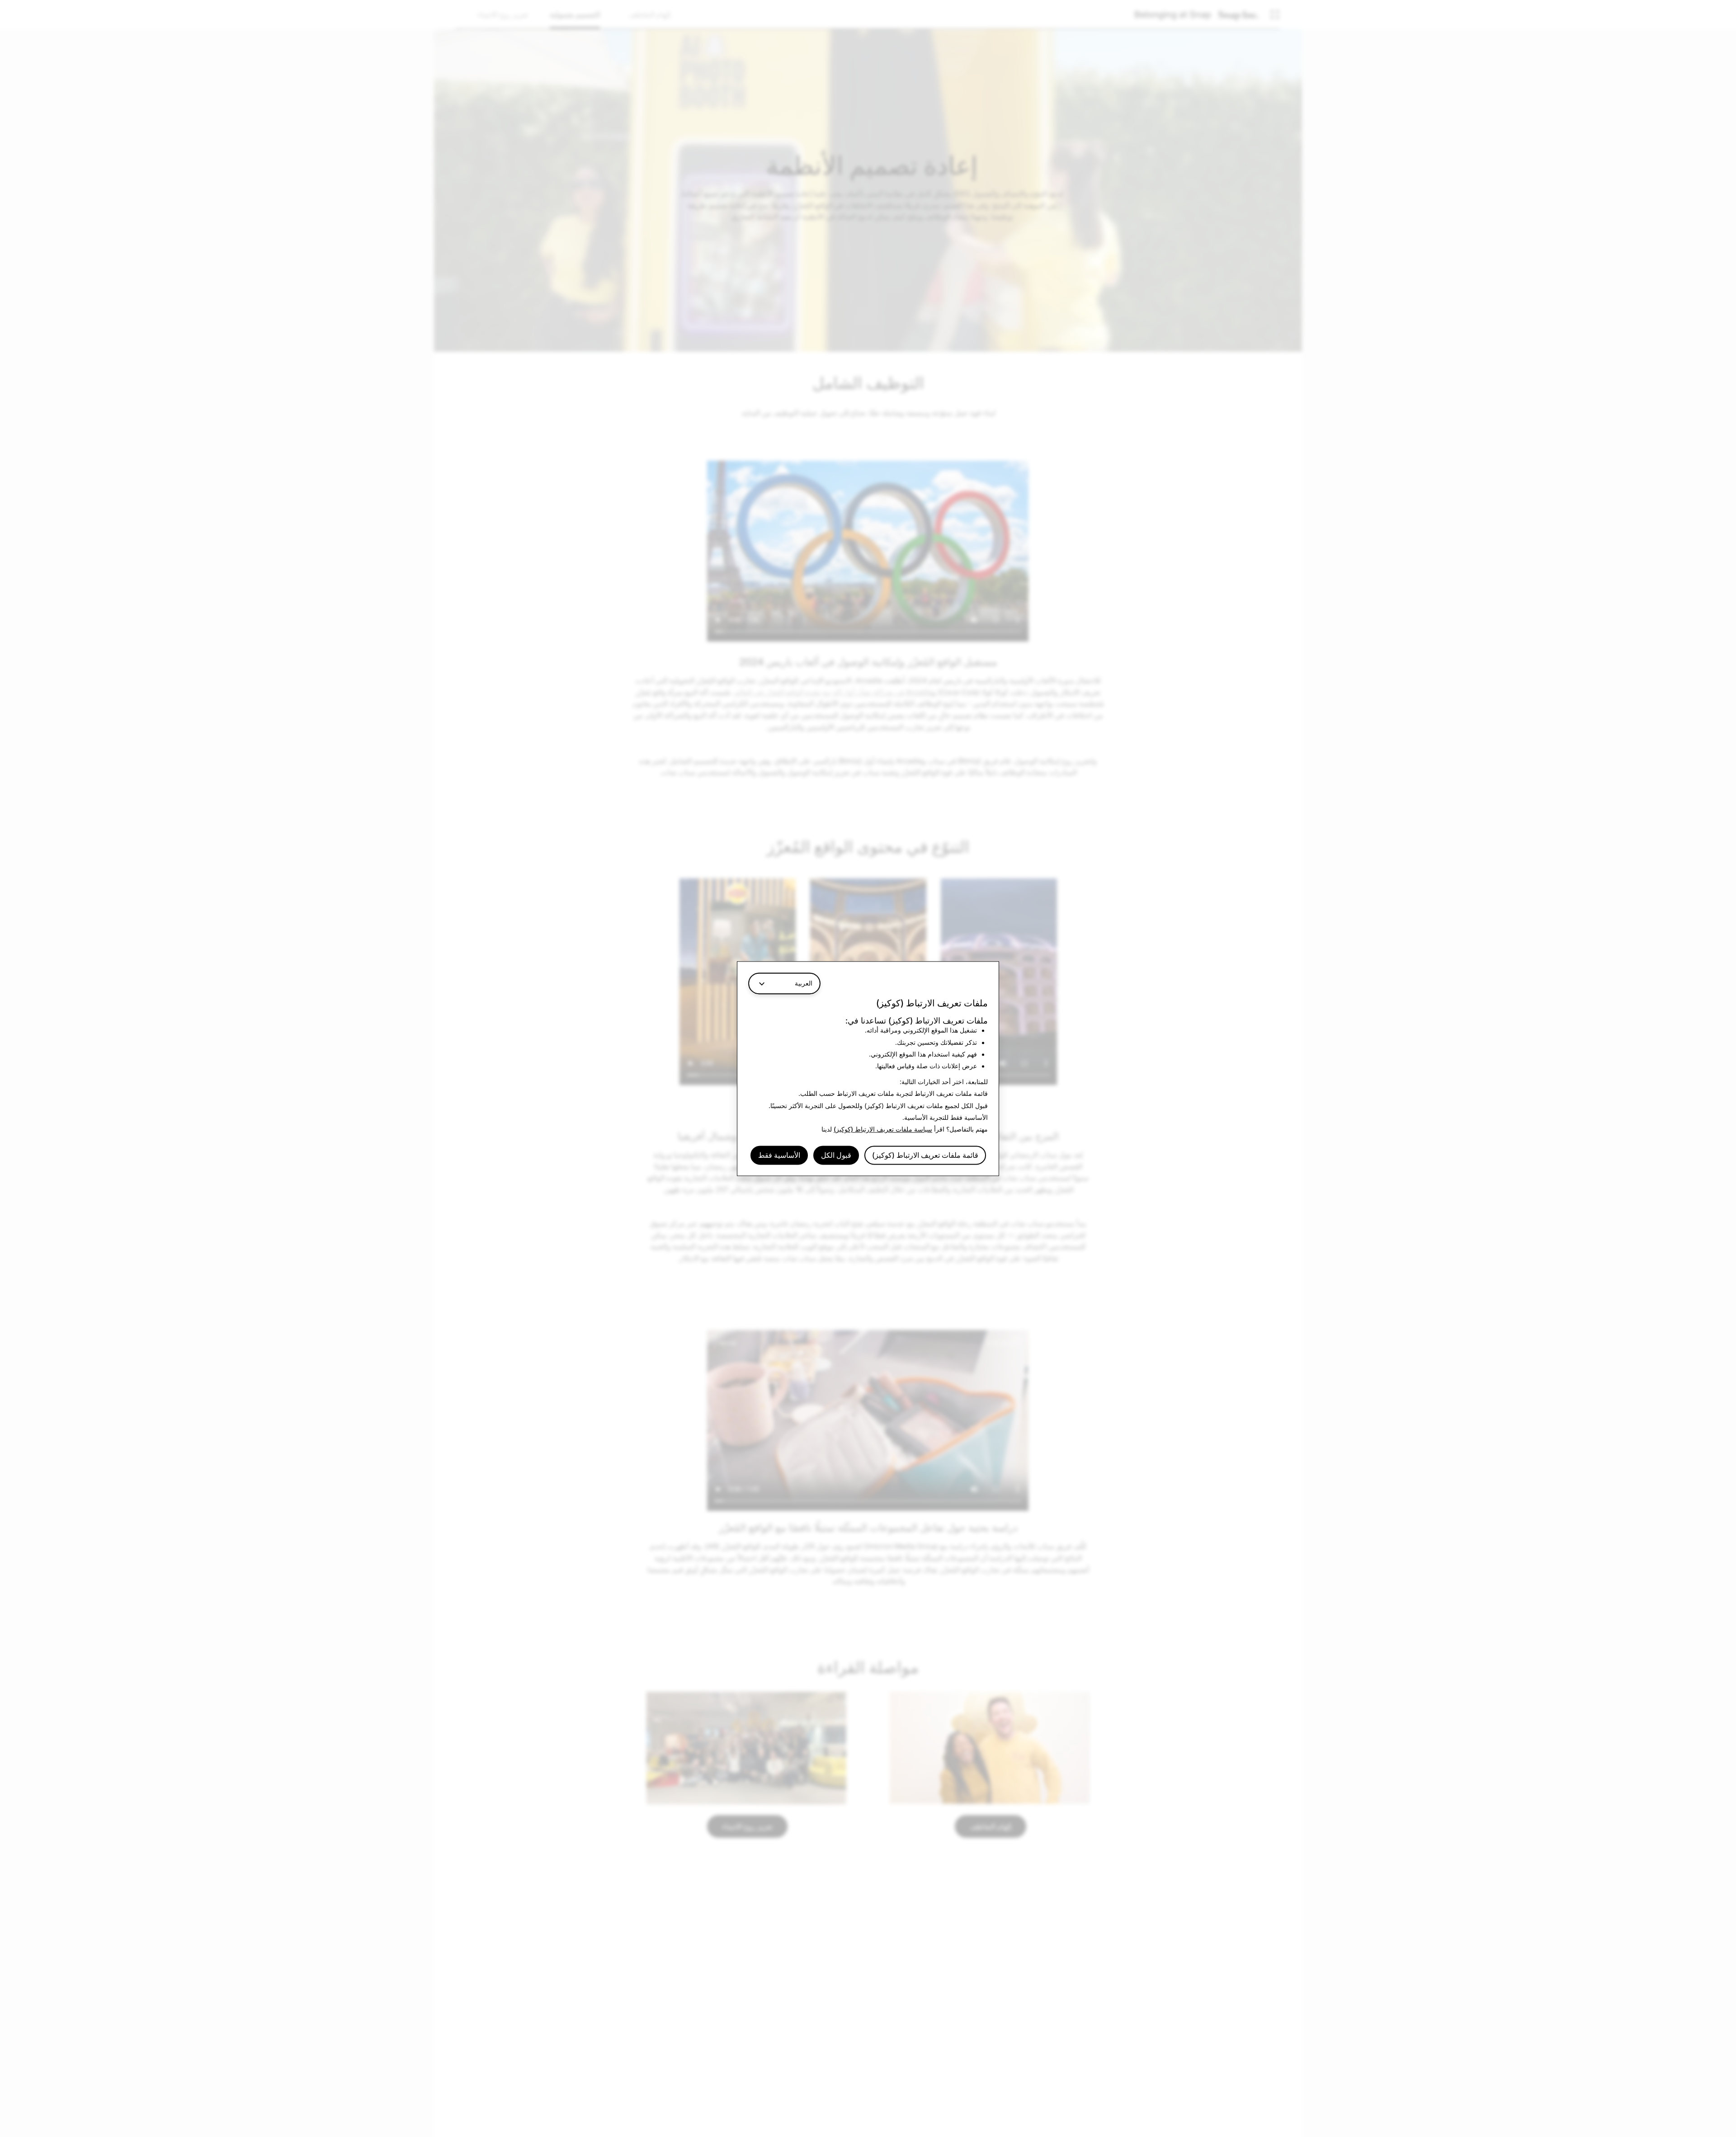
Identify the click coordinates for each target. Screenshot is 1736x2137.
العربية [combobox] (804, 983)
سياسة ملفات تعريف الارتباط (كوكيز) (883, 1130)
